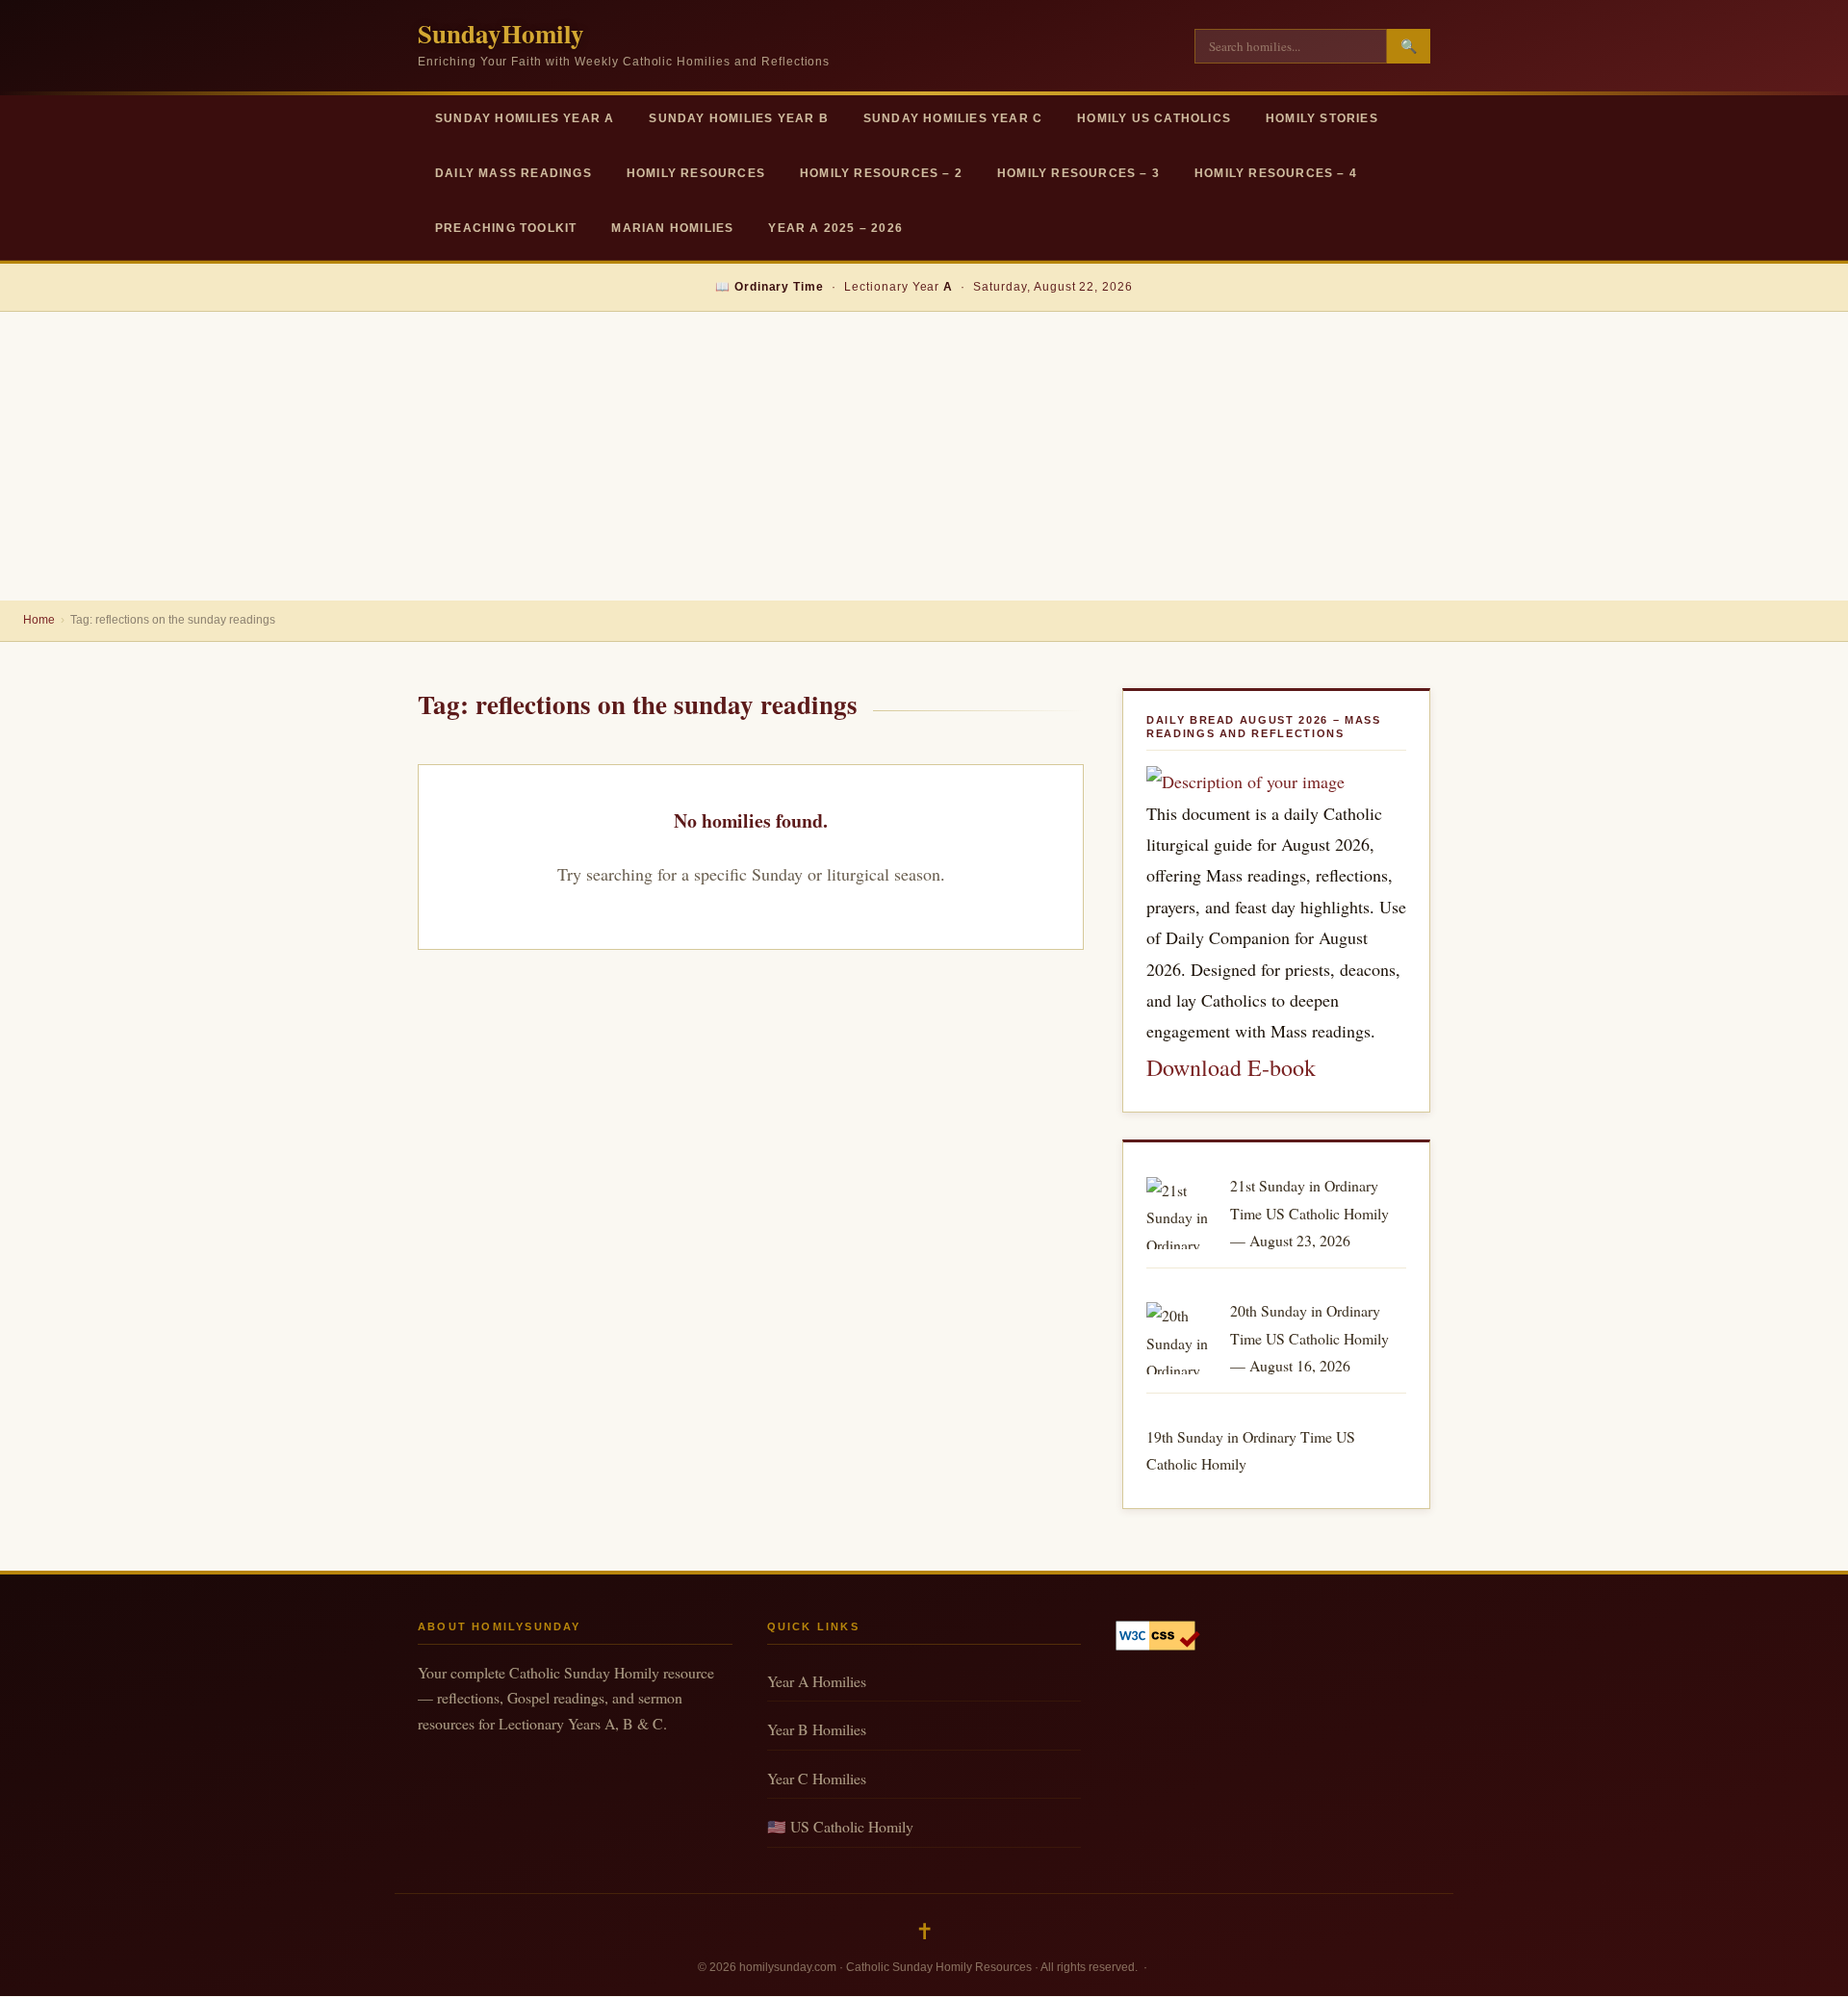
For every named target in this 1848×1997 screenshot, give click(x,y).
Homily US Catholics (1154, 118)
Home (39, 620)
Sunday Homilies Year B (738, 118)
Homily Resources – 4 (1276, 173)
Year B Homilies (817, 1729)
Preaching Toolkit (506, 228)
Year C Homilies (817, 1778)
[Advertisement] (924, 456)
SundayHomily (501, 33)
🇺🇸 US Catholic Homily (840, 1826)
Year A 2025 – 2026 (835, 228)
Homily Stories (1322, 118)
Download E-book (1231, 1067)
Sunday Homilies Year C (953, 118)
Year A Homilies (817, 1681)
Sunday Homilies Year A (525, 118)
